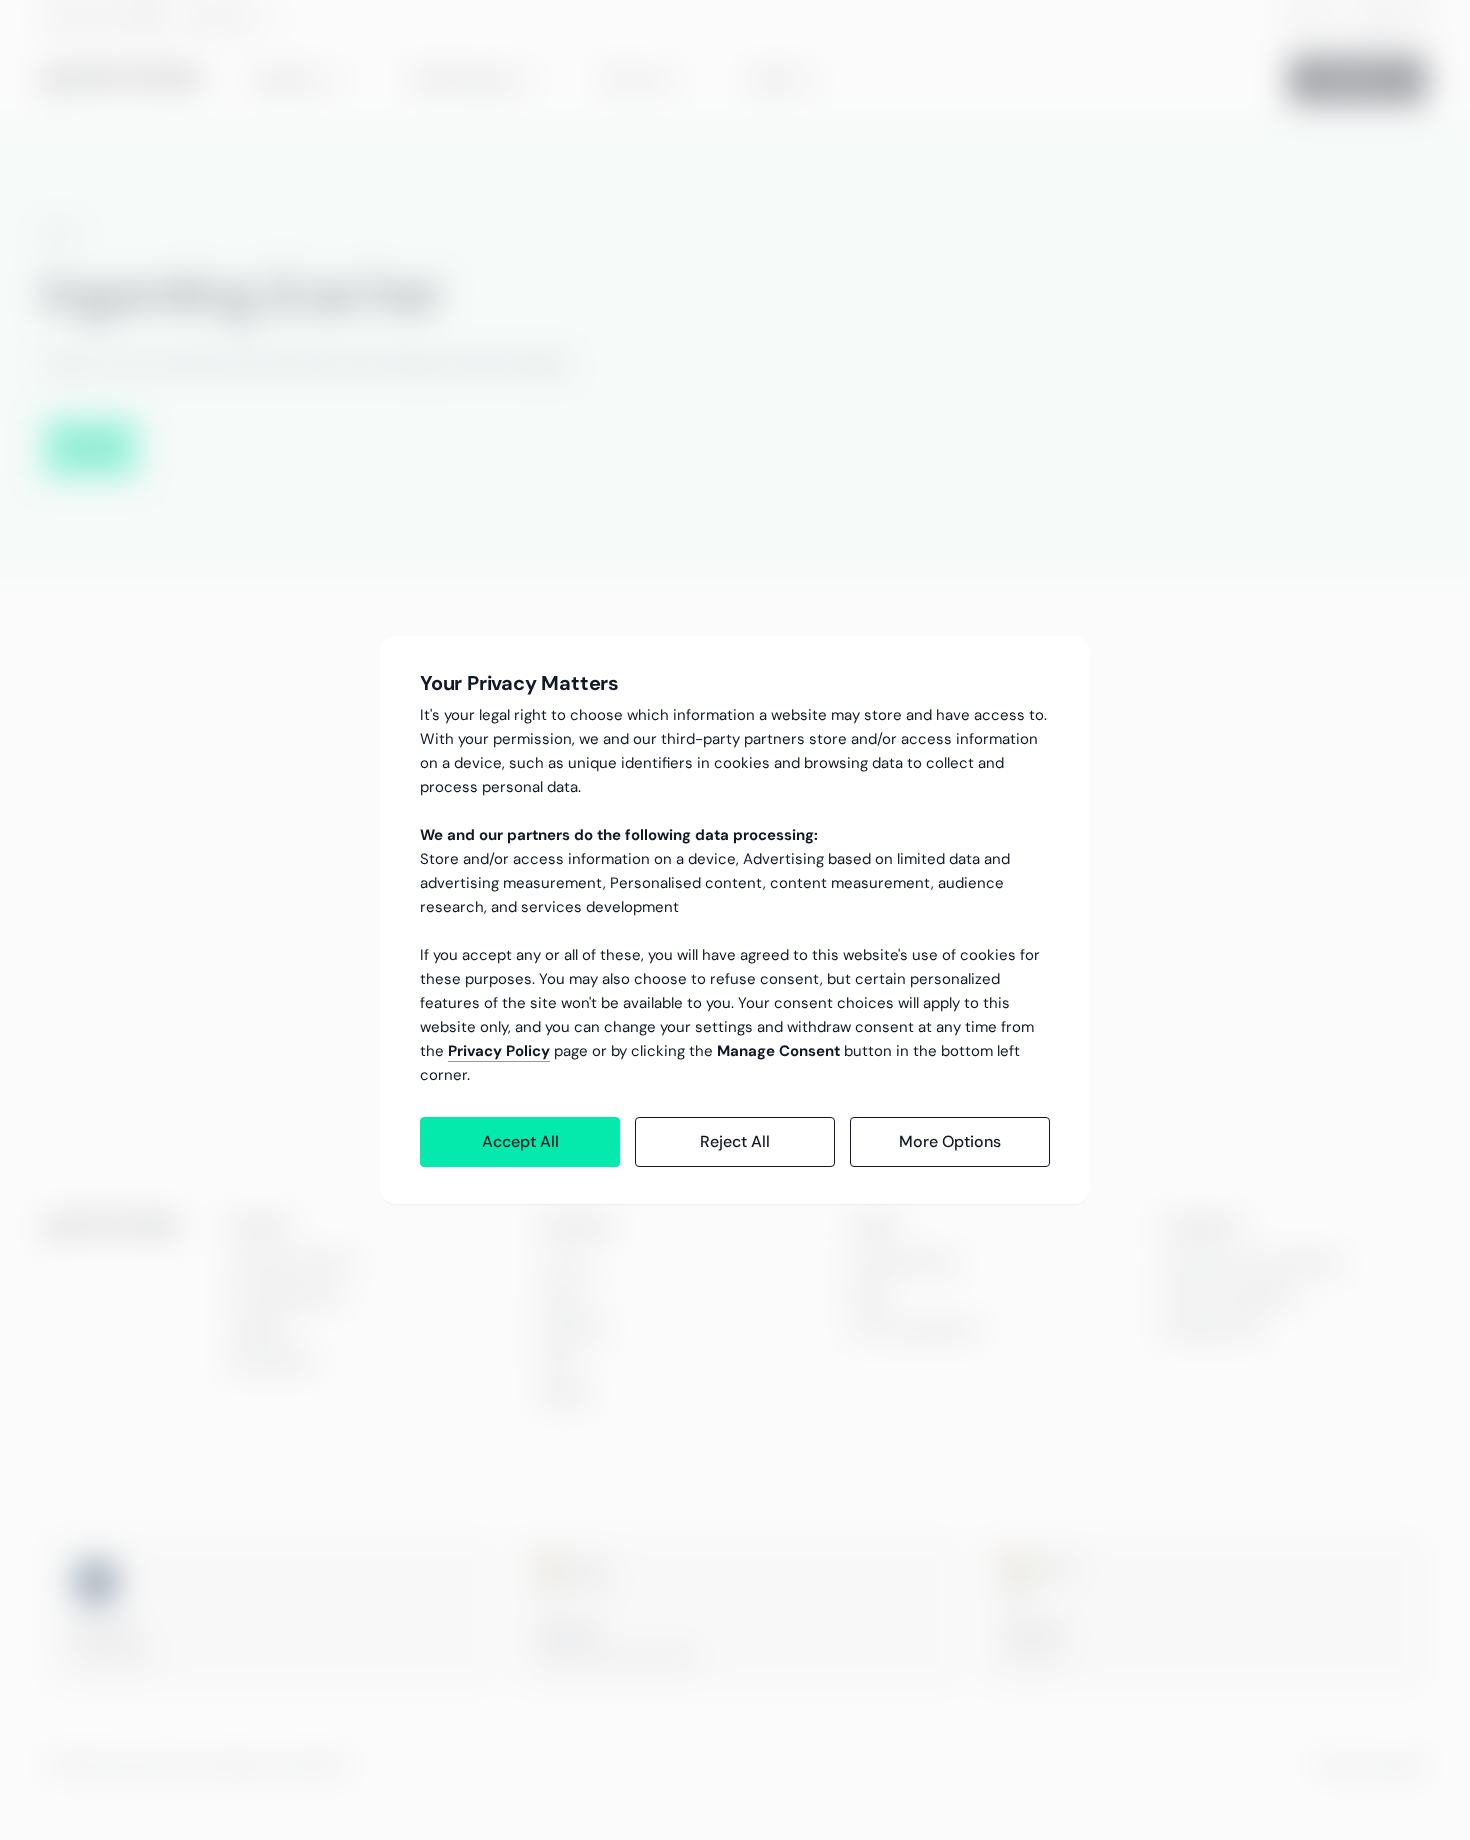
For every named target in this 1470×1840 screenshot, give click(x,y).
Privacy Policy (499, 1051)
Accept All (520, 1141)
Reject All (735, 1141)
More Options (950, 1141)
